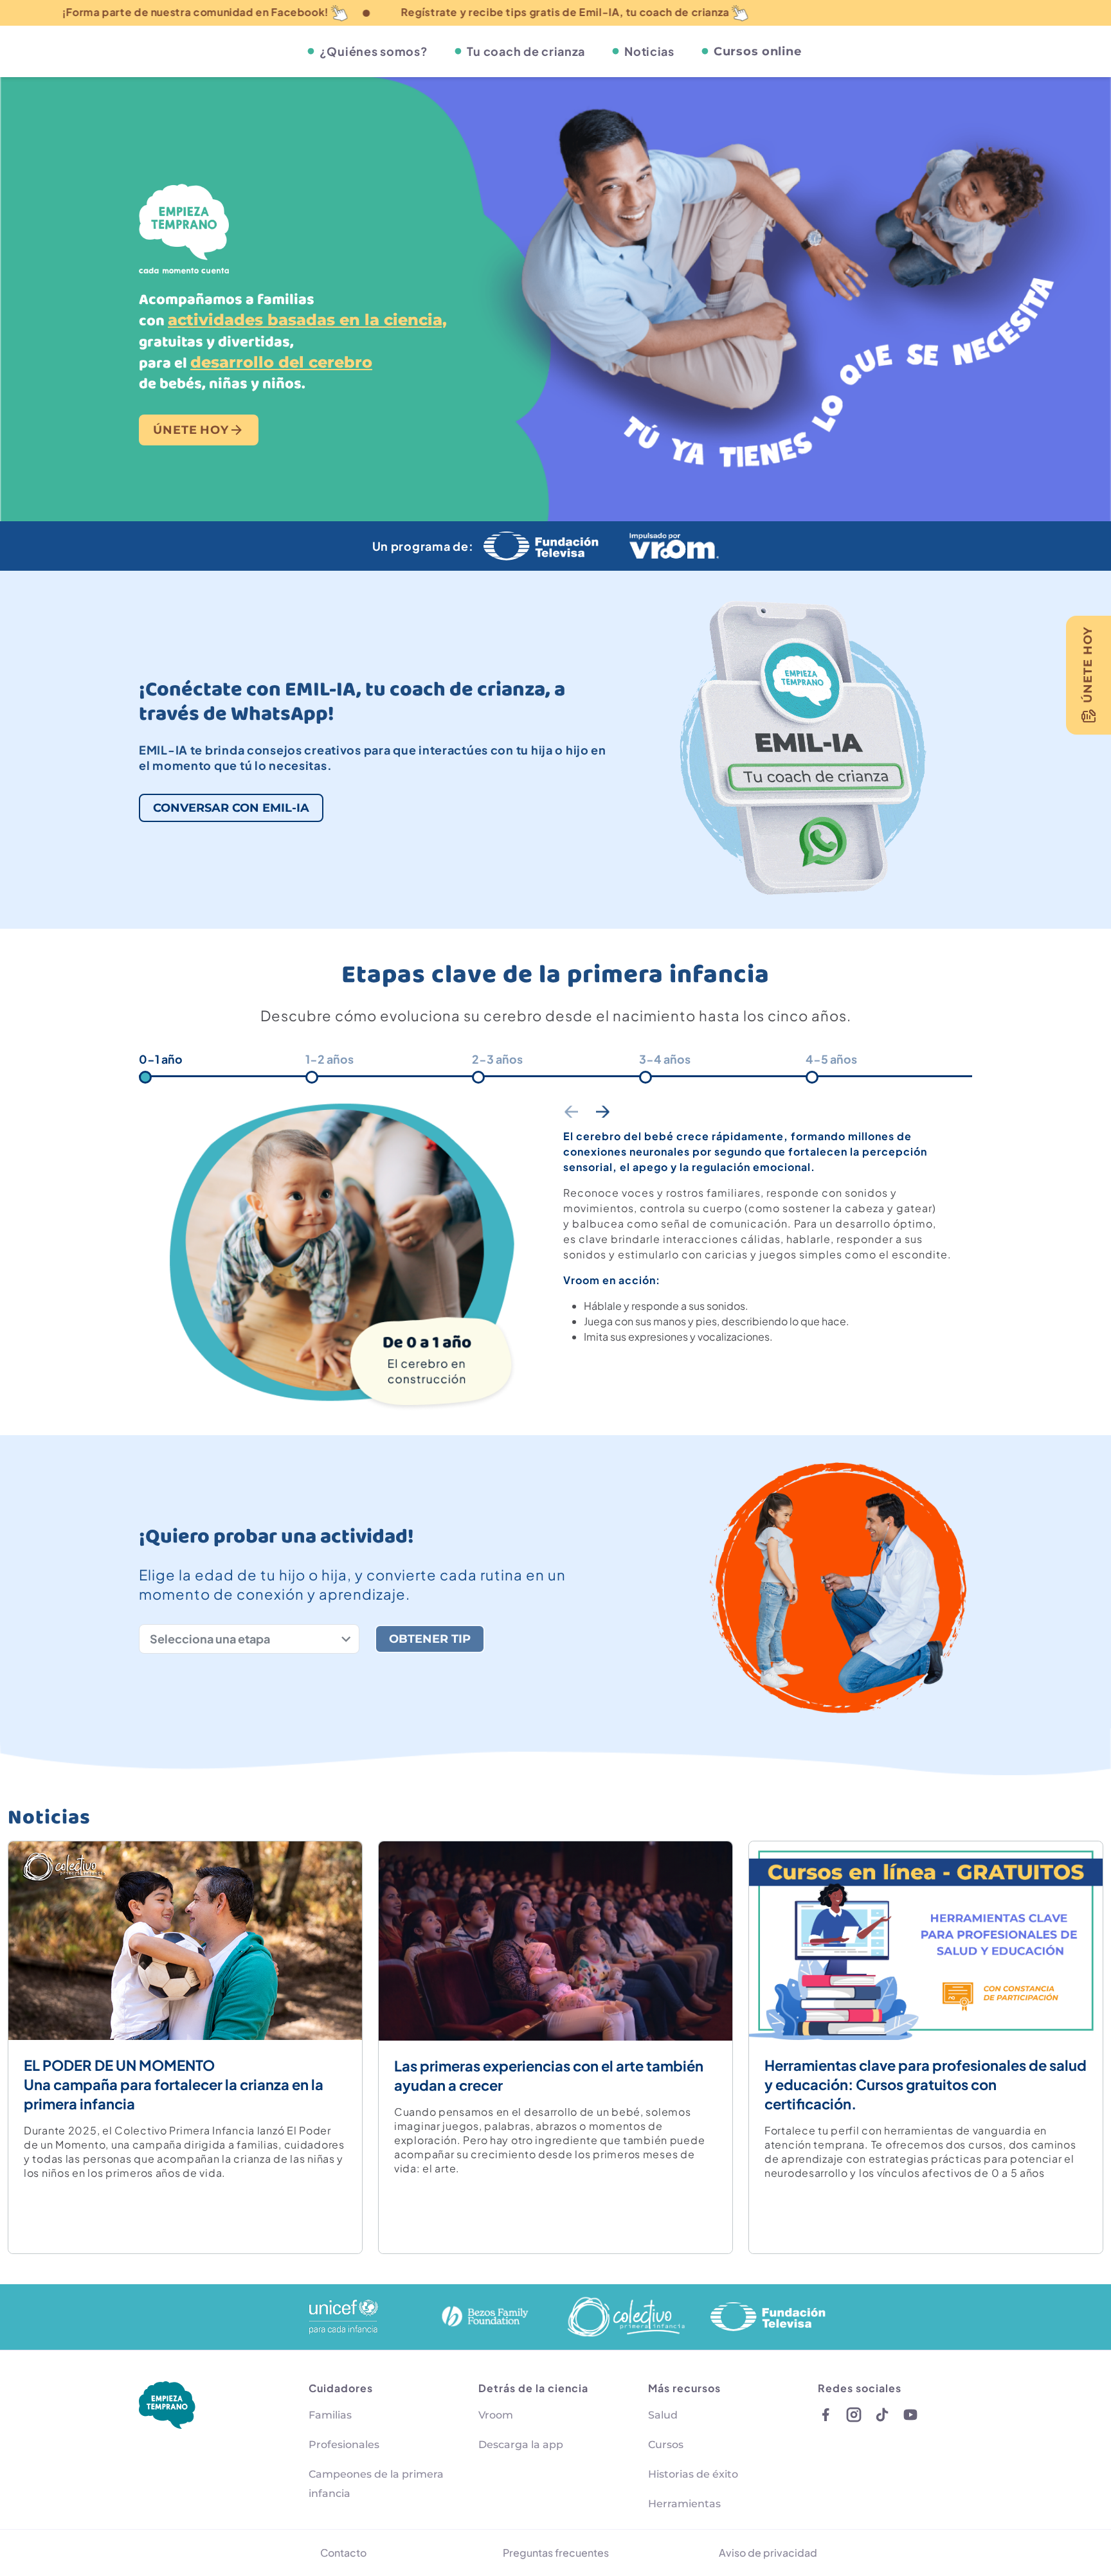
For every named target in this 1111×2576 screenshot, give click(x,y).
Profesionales (344, 2445)
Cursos (666, 2445)
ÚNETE (191, 430)
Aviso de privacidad (768, 2553)
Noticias (649, 51)
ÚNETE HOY (1088, 665)
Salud (663, 2415)
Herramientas (684, 2504)
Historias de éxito (693, 2474)
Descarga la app (521, 2445)
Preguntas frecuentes (556, 2553)
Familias (330, 2415)
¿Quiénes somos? (374, 51)
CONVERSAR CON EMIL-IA (231, 808)
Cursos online (757, 51)
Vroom (496, 2415)
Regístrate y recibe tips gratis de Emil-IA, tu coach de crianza (366, 12)
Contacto (343, 2553)
